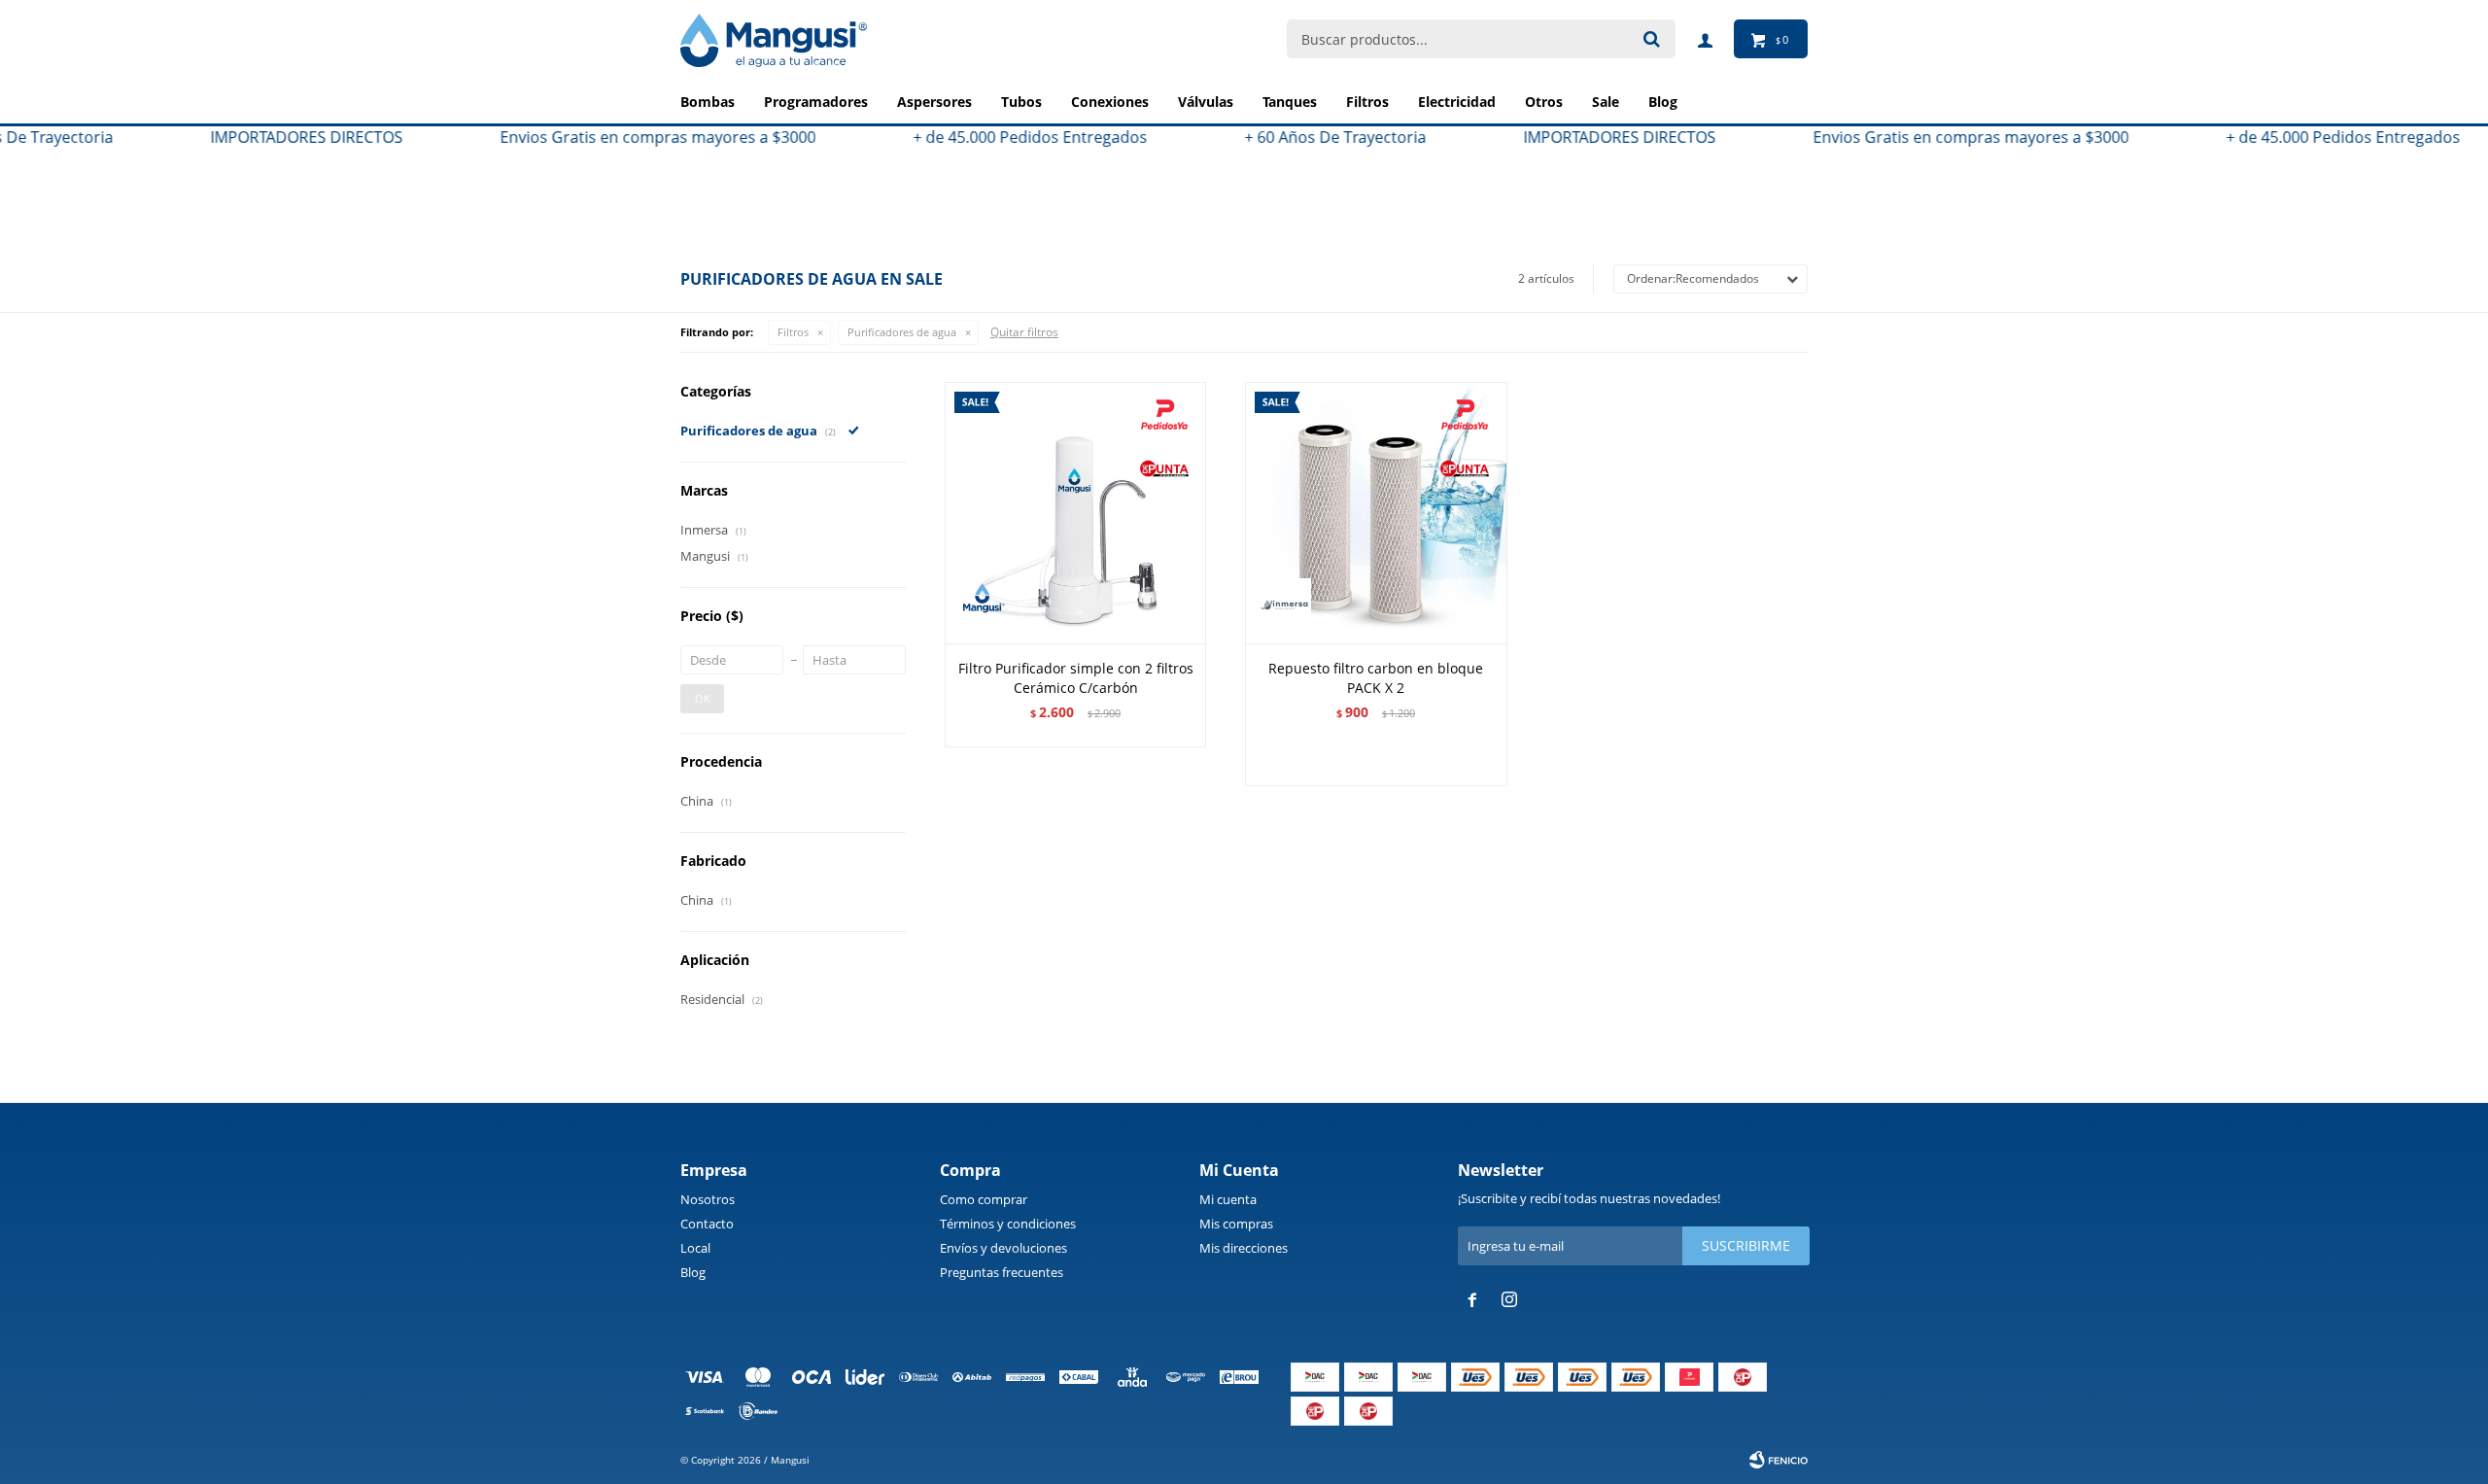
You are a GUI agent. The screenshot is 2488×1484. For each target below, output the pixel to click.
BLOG (1663, 102)
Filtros (1367, 102)
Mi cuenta (1228, 1199)
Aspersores (934, 102)
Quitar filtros (1024, 332)
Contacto (707, 1224)
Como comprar (984, 1199)
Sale (1606, 102)
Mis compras (1236, 1224)
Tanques (1290, 102)
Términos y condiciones (1008, 1224)
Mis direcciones (1244, 1248)
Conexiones (1110, 102)
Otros (1544, 102)
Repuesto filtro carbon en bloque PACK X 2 (1376, 678)
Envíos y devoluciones (1003, 1248)
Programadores (816, 102)
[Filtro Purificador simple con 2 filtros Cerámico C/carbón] (1075, 513)
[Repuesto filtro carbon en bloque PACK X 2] (1376, 513)
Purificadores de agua (902, 332)
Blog (693, 1272)
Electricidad (1457, 102)
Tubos (1021, 102)
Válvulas (1206, 102)
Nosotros (708, 1199)
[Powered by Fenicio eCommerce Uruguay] (1779, 1460)
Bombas (708, 102)
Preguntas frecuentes (1002, 1272)
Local (695, 1248)
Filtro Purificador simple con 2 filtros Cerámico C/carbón (1076, 678)
